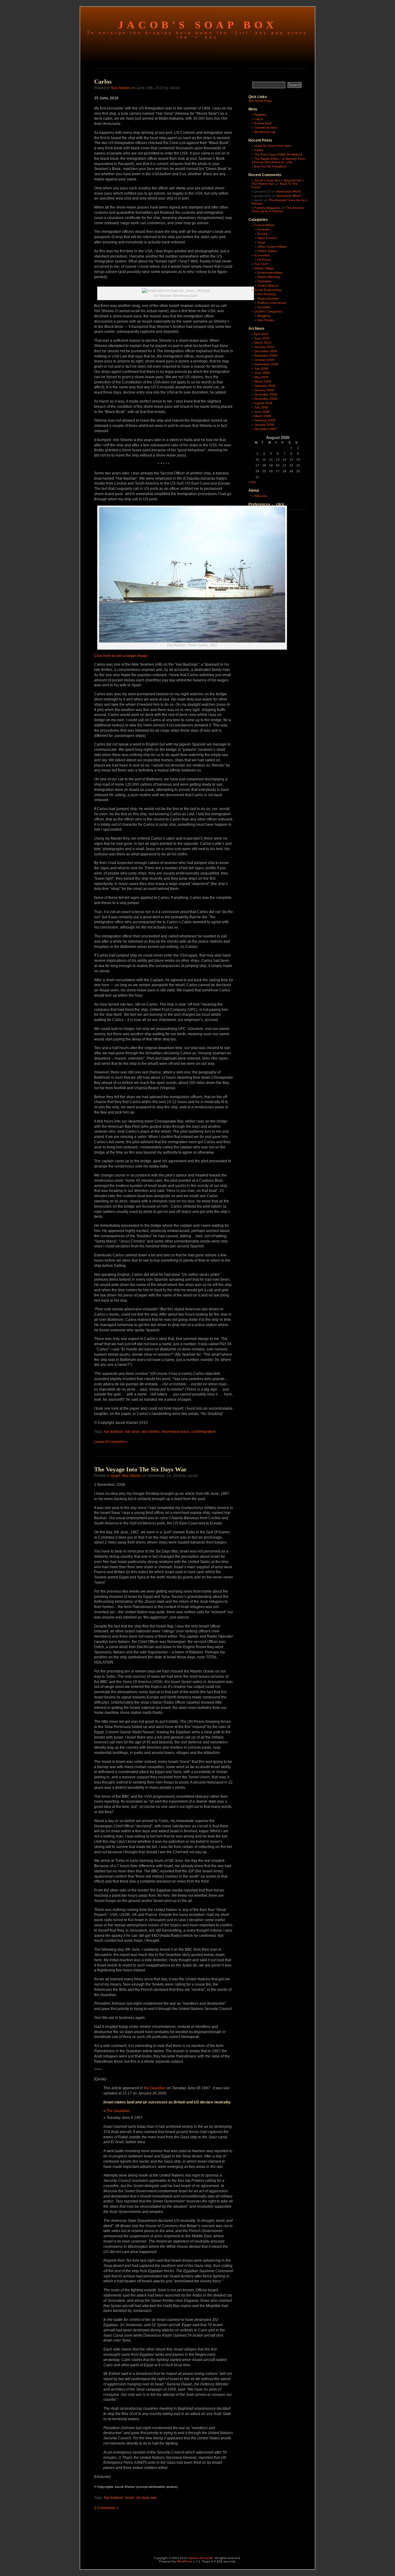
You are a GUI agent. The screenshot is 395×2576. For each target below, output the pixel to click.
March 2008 (263, 416)
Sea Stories (121, 88)
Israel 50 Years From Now (272, 146)
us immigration (203, 1432)
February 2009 (265, 386)
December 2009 (266, 351)
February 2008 (265, 420)
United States (267, 251)
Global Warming (269, 277)
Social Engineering (268, 290)
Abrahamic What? (289, 191)
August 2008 (263, 403)
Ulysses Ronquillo (201, 2558)
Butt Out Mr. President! (270, 166)
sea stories (150, 1432)
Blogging (264, 316)
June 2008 (262, 412)
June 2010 (262, 338)
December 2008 (266, 394)
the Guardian (155, 2088)
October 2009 (264, 360)
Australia (263, 229)
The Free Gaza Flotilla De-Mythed (278, 154)
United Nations (268, 285)
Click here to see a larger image (121, 656)
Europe (263, 234)
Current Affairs (264, 225)
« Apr (252, 482)
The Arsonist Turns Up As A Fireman (278, 209)
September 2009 (266, 364)
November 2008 (266, 399)
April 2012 (261, 334)
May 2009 (261, 377)
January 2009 (264, 390)
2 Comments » (106, 2508)
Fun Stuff (261, 264)
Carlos (103, 81)
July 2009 (261, 368)
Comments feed (266, 128)
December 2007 (266, 429)
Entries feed (263, 123)
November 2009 (266, 356)
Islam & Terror (267, 238)
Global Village (264, 268)
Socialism (264, 307)
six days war (146, 2498)
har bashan (114, 1432)
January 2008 (264, 425)
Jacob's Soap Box (198, 25)
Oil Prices (264, 260)
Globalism (264, 281)
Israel (115, 1476)
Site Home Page (260, 101)
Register (260, 115)
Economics (262, 255)
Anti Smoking (266, 294)
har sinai (132, 1432)
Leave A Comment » (111, 1442)
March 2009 (263, 381)
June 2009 (262, 373)
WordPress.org (265, 132)
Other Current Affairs (272, 247)
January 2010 (264, 347)
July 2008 (261, 407)
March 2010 (263, 343)
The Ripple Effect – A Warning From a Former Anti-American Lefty (278, 160)
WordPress (185, 2561)
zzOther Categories (268, 311)
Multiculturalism (268, 298)
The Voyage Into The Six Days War (140, 1469)
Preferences (259, 504)
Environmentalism (270, 273)
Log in (259, 119)
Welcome (261, 496)
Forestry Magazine (267, 208)
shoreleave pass (175, 1432)
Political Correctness (272, 303)
